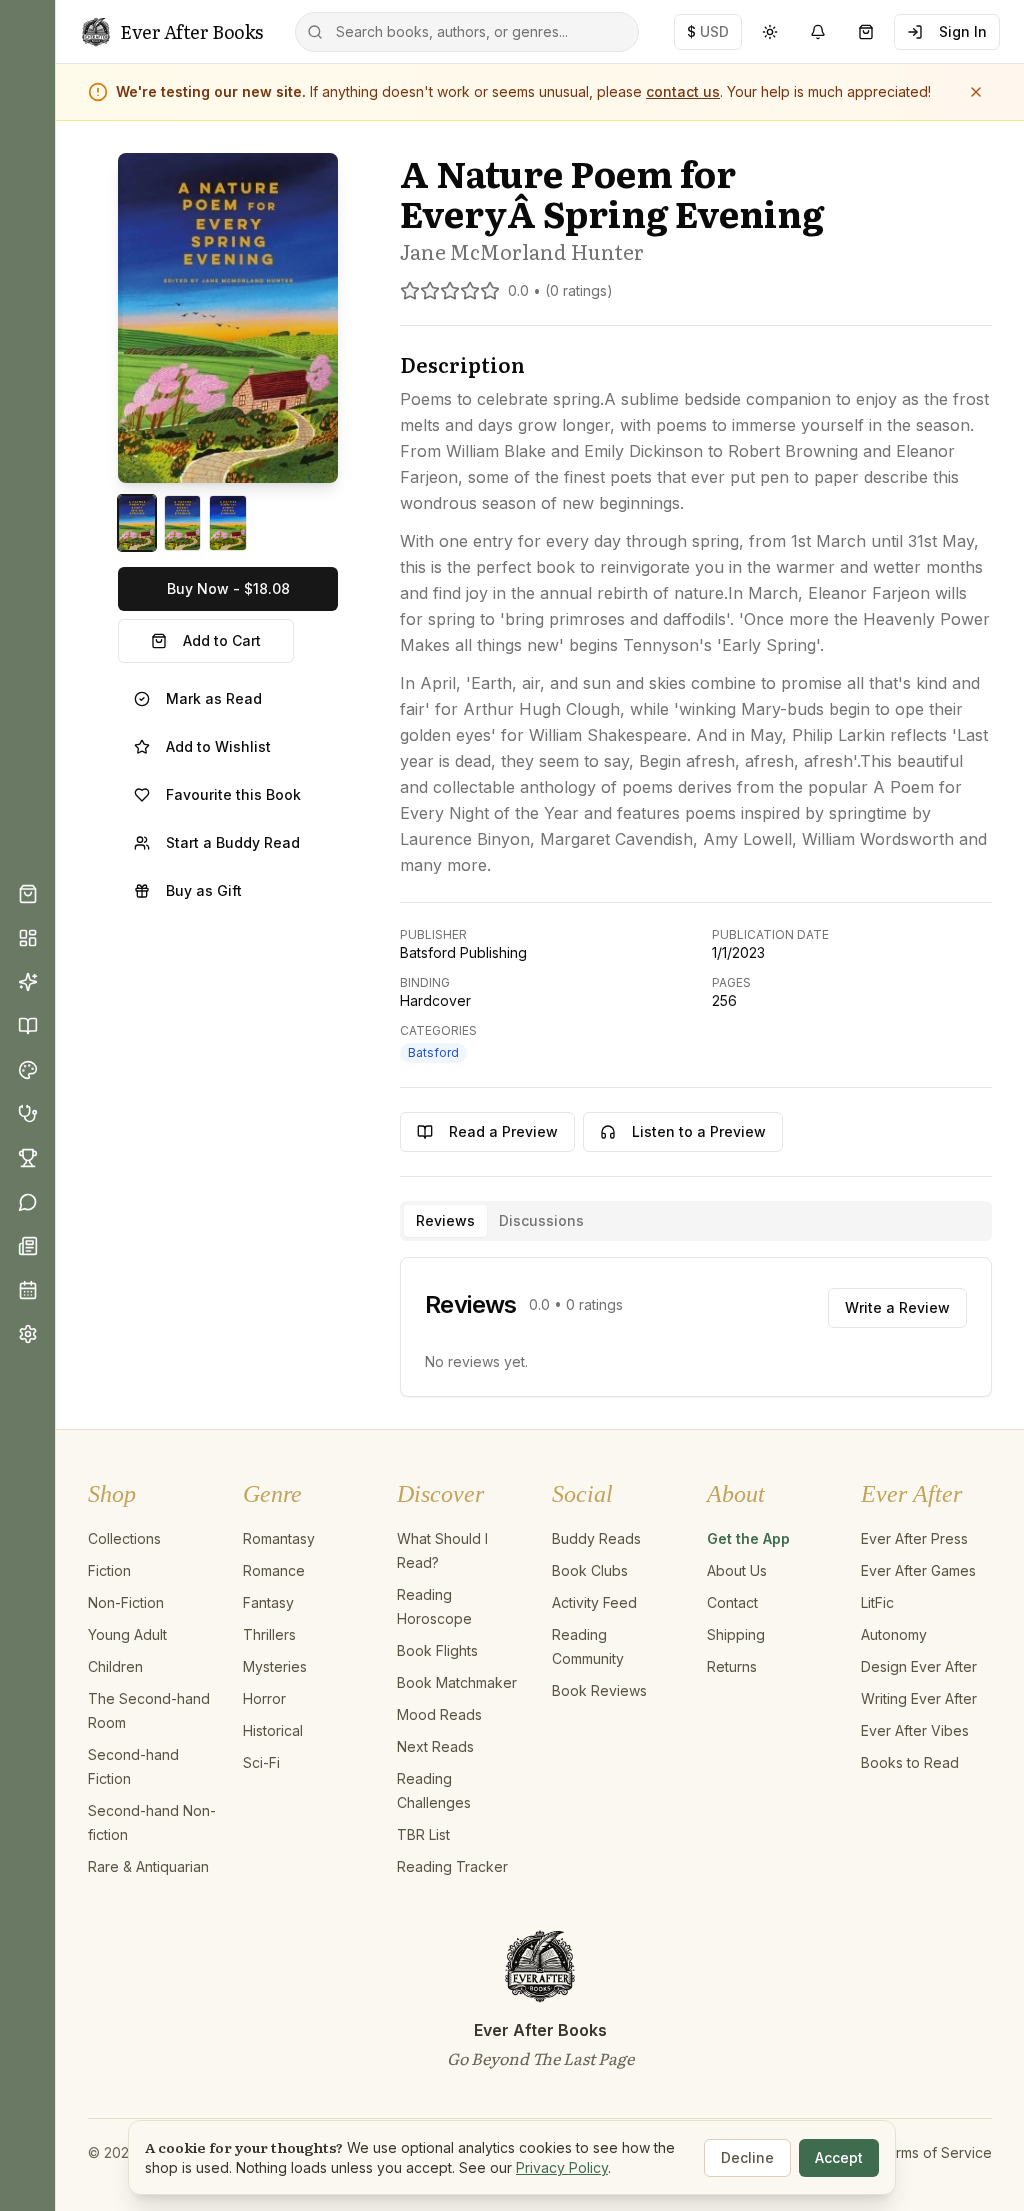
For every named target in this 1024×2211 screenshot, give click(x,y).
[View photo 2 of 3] (183, 523)
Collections (124, 1538)
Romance (274, 1570)
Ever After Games (918, 1570)
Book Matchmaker (457, 1682)
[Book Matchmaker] (28, 982)
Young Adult (127, 1634)
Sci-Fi (261, 1762)
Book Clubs (590, 1570)
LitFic (877, 1602)
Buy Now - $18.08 (228, 588)
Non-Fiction (126, 1602)
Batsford (433, 1052)
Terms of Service (935, 2152)
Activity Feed (594, 1602)
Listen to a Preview (699, 1131)
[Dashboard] (28, 938)
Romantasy (279, 1538)
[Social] (28, 1202)
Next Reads (435, 1746)
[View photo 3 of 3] (228, 523)
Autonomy (894, 1634)
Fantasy (268, 1602)
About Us (737, 1570)
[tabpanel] (696, 1327)
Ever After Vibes (915, 1730)
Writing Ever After (919, 1698)
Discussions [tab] (541, 1220)
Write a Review (897, 1307)
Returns (732, 1666)
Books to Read (910, 1762)
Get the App (748, 1538)
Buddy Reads (596, 1538)
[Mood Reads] (28, 1070)
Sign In (963, 31)
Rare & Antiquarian (148, 1866)
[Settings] (28, 1334)
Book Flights (437, 1650)
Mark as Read (214, 698)
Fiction (109, 1570)
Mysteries (275, 1666)
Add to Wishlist (218, 746)
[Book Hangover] (28, 1114)
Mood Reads (439, 1714)
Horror (264, 1698)
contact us (683, 91)
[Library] (28, 1026)
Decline (747, 2157)
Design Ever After (919, 1666)
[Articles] (28, 1246)
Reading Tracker (452, 1866)
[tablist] (696, 1221)
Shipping (736, 1634)
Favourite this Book (233, 794)
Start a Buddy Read (233, 842)
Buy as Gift (204, 890)
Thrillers (269, 1634)
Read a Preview (503, 1131)
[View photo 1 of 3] (137, 523)
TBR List (423, 1834)
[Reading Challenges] (28, 1158)
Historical (273, 1730)
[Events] (28, 1290)
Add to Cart (222, 640)
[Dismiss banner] (976, 92)
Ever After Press (914, 1538)
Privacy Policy (562, 2167)
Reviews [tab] (445, 1220)
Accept (839, 2157)
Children (115, 1666)
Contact (732, 1602)
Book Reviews (599, 1690)
